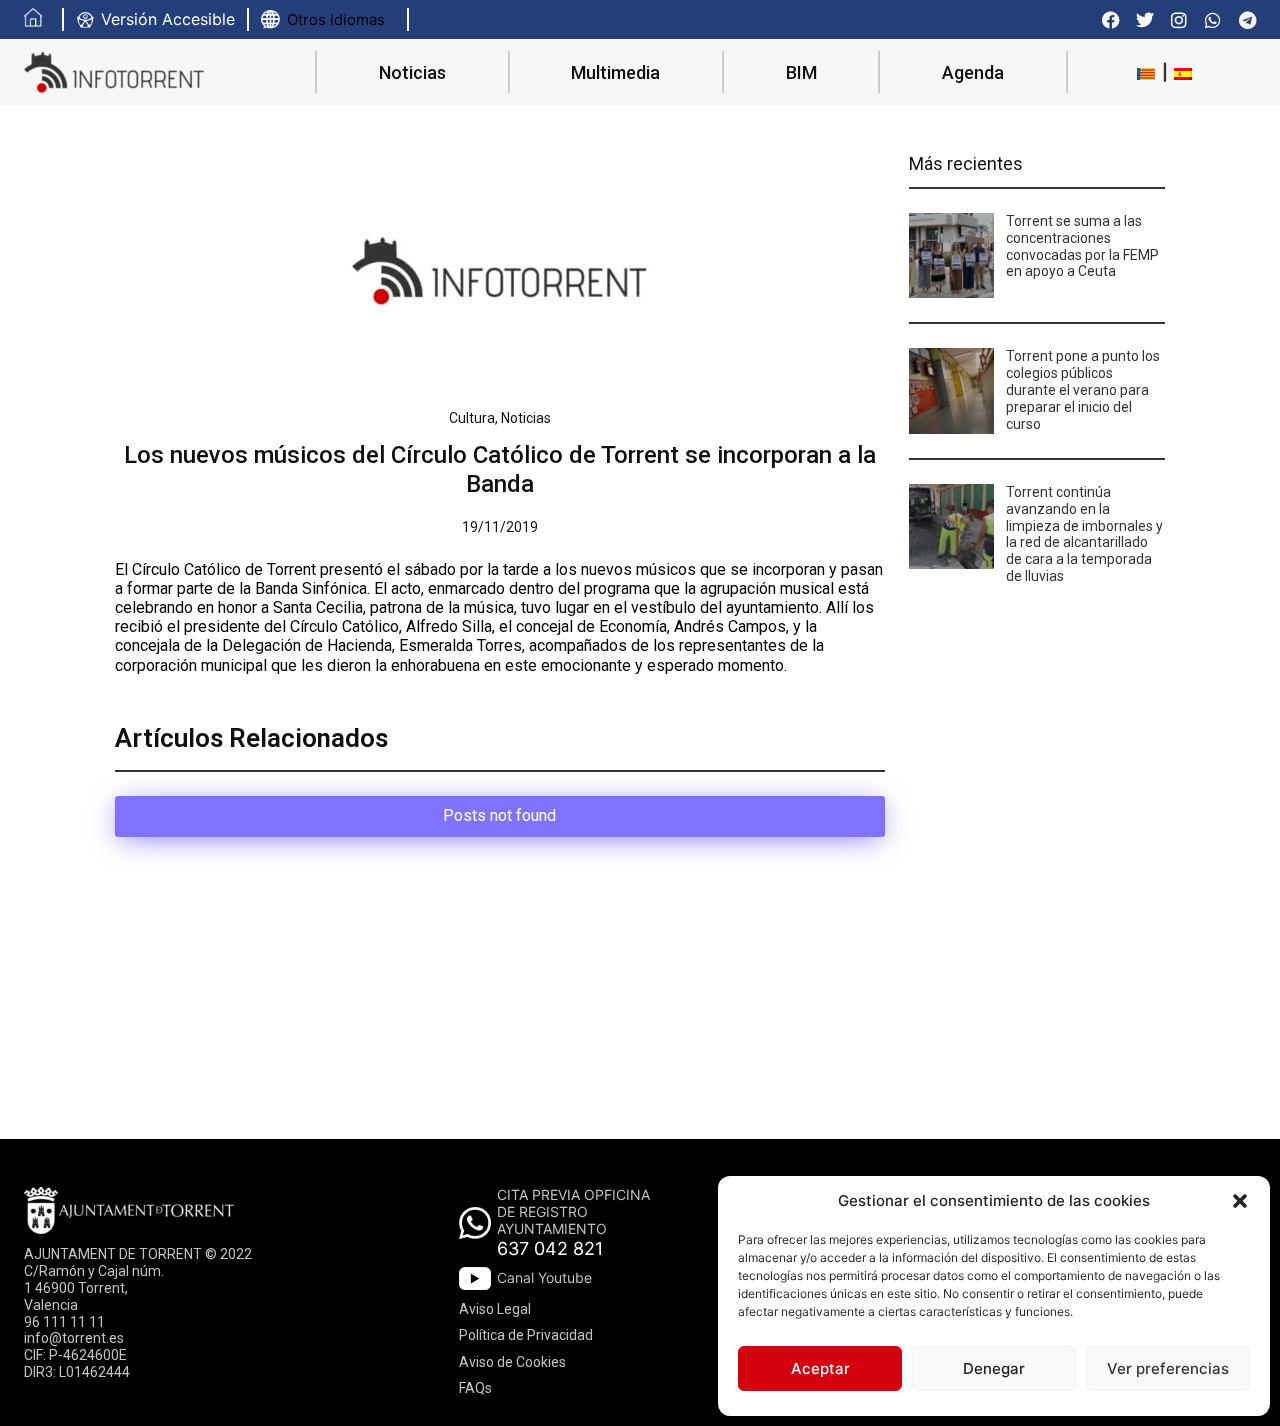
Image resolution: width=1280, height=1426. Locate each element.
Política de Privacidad (526, 1335)
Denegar (994, 1368)
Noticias (412, 72)
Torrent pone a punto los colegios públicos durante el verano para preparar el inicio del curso (1083, 389)
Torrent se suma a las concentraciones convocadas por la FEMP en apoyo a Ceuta (1082, 246)
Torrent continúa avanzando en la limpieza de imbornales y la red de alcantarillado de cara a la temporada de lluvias (1084, 534)
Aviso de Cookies (512, 1362)
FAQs (475, 1388)
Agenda (973, 72)
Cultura (472, 418)
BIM (801, 72)
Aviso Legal (495, 1309)
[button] (1240, 1201)
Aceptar (820, 1368)
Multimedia (615, 72)
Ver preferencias (1168, 1368)
